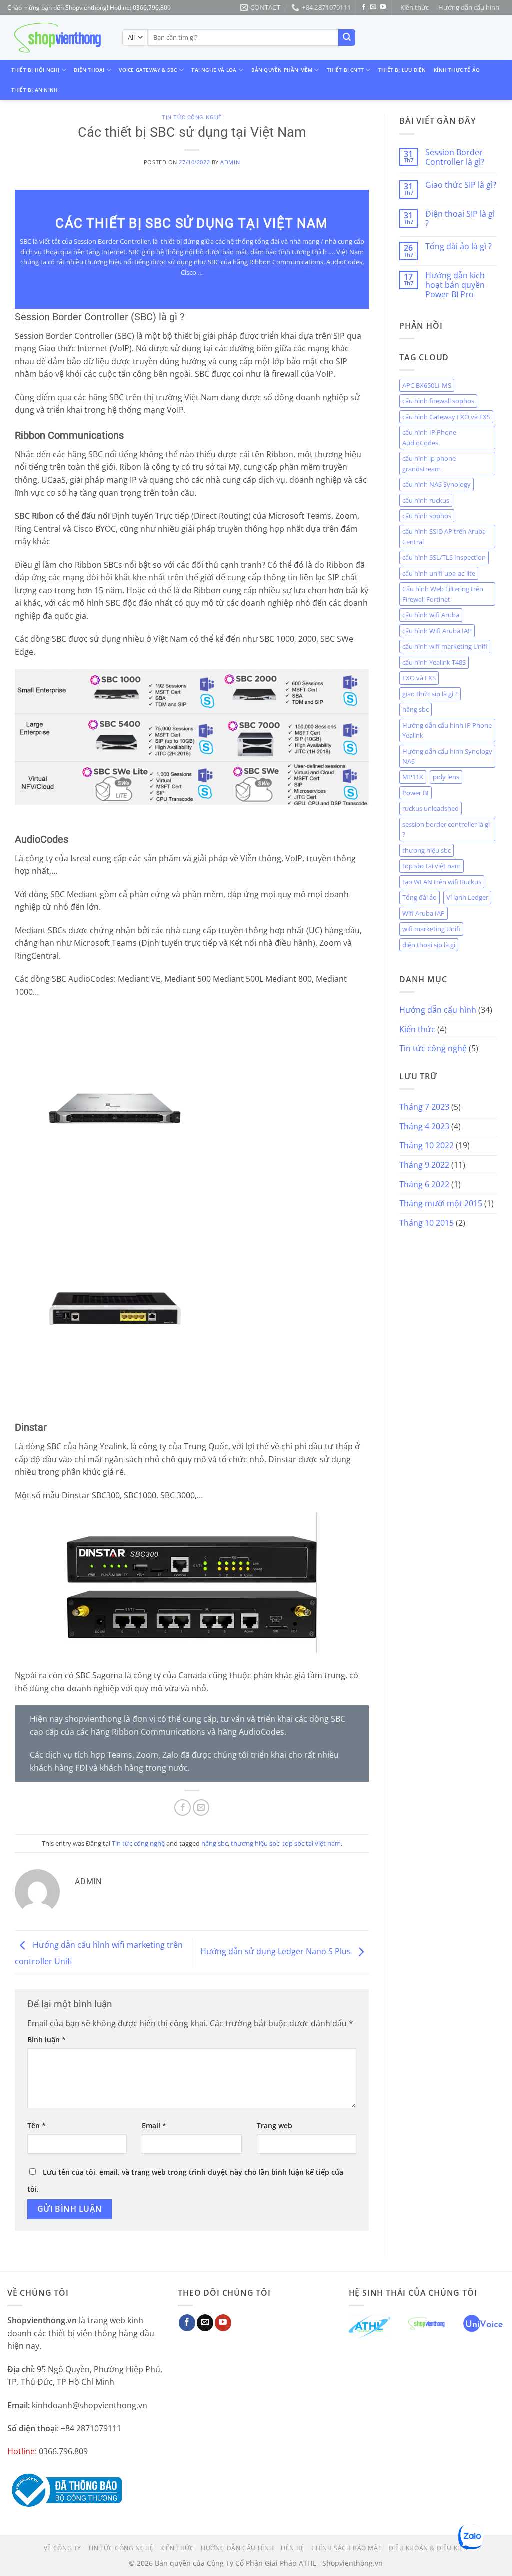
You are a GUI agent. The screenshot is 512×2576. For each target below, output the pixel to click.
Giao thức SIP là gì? (461, 185)
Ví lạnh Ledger (467, 897)
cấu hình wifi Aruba (431, 615)
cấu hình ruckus (426, 500)
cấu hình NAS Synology (437, 484)
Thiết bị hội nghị (36, 70)
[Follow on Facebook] (364, 7)
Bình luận (47, 2039)
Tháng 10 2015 (427, 1223)
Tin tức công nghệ (192, 118)
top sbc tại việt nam (312, 1843)
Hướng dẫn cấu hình (469, 7)
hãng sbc (215, 1843)
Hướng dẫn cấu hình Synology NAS (447, 756)
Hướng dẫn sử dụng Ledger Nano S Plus (277, 1951)
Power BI (416, 793)
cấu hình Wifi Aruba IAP (437, 631)
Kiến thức (415, 7)
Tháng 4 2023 (424, 1126)
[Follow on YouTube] (383, 7)
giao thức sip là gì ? (430, 694)
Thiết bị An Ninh (35, 90)
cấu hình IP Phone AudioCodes (429, 437)
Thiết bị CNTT (345, 70)
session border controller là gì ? (446, 829)
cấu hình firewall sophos (438, 401)
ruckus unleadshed (431, 808)
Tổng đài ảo (420, 897)
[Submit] (347, 38)
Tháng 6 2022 (424, 1184)
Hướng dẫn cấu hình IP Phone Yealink (447, 730)
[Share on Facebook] (183, 1807)
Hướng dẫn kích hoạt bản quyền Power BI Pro (455, 285)
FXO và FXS (419, 678)
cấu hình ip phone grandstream (429, 463)
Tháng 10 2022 (427, 1145)
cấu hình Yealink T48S (434, 662)
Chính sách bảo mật (347, 2548)
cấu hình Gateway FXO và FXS (446, 417)
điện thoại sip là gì (429, 945)
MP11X (413, 777)
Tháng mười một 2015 (441, 1203)
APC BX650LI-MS (427, 385)
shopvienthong (93, 1719)
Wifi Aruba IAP (424, 913)
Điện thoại (89, 70)
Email (154, 2125)
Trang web (275, 2125)
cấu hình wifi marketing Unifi (445, 646)
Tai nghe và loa (214, 70)
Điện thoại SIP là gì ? (460, 219)
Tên (37, 2125)
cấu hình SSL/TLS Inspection (444, 557)
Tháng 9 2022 (424, 1165)
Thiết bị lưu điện (402, 70)
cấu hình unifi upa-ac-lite (439, 573)
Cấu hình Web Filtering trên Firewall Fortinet (443, 594)
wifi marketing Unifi (431, 929)
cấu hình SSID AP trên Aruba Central (444, 536)
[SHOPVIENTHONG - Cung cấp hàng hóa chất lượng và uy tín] (57, 38)
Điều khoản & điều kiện (428, 2548)
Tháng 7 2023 (424, 1107)
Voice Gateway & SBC (148, 70)
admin (230, 162)
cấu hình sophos (427, 516)
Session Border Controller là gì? (455, 157)
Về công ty (63, 2548)
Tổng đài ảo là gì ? (459, 247)
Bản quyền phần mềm (282, 70)
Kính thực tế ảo (457, 70)
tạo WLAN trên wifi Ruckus (442, 882)
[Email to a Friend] (201, 1807)
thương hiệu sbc (255, 1843)
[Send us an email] (373, 7)
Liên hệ (293, 2548)
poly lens (446, 777)
